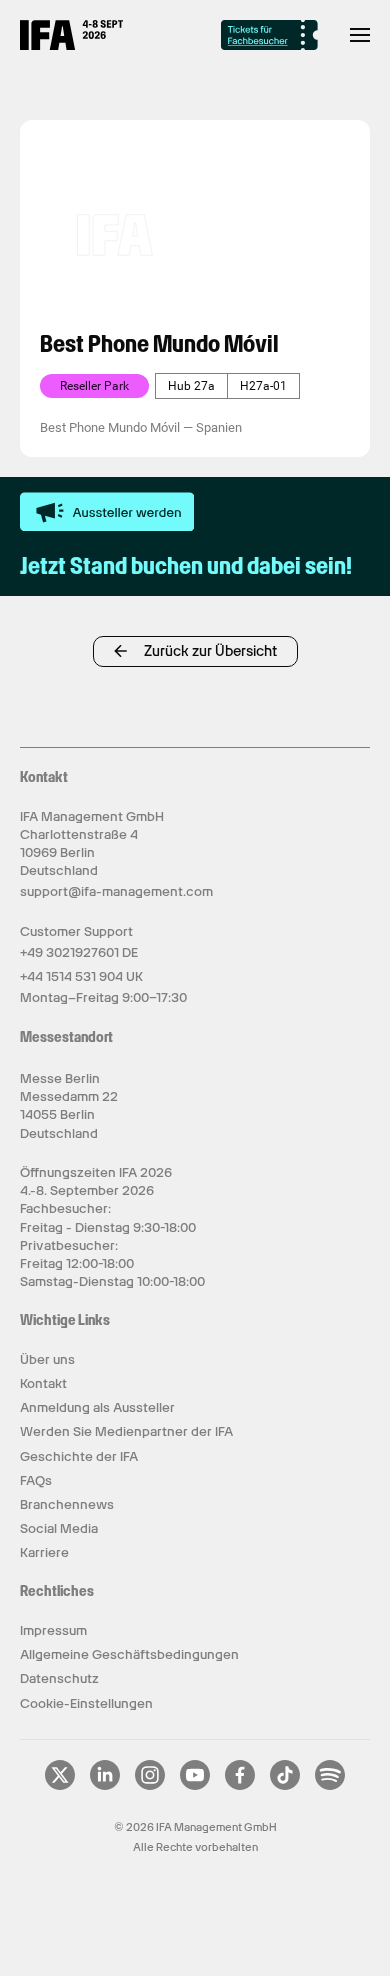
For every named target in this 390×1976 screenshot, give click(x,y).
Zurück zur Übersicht (210, 651)
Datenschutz (59, 1678)
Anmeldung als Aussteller (97, 1407)
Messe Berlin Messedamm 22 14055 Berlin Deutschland (69, 1106)
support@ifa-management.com (116, 891)
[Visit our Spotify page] (330, 1786)
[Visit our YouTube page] (195, 1786)
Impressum (53, 1630)
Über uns (47, 1359)
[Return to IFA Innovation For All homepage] (71, 45)
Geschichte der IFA (79, 1456)
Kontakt (43, 1383)
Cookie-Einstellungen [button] (86, 1703)
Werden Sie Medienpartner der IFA (126, 1431)
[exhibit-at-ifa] (107, 512)
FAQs (36, 1480)
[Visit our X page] (60, 1786)
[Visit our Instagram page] (150, 1786)
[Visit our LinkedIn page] (105, 1786)
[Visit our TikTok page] (285, 1786)
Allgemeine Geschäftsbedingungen (129, 1654)
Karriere (44, 1552)
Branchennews (67, 1504)
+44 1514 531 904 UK (81, 976)
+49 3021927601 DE (79, 952)
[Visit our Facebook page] (240, 1786)
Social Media (59, 1528)
